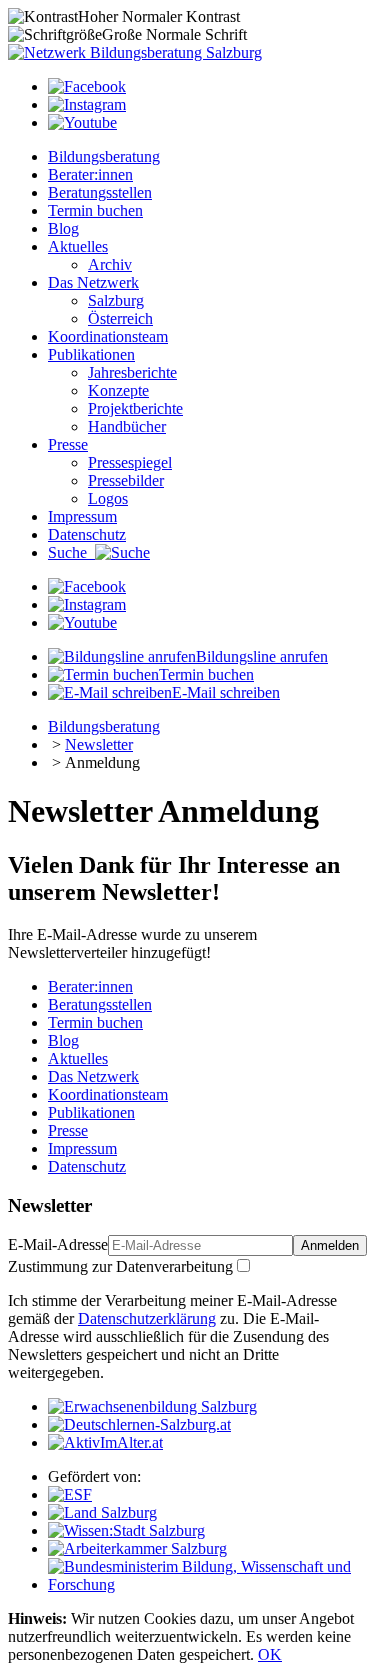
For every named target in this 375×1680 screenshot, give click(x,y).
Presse (68, 444)
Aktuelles (78, 246)
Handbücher (127, 426)
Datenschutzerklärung (147, 1318)
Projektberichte (135, 408)
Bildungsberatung (104, 156)
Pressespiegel (130, 462)
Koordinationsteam (108, 336)
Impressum (82, 516)
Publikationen (91, 354)
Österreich (120, 318)
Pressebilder (126, 480)
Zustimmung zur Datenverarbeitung (120, 1266)
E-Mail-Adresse (58, 1244)
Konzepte (118, 390)
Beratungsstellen (100, 192)
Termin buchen (95, 210)
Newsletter (99, 744)
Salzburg (116, 300)
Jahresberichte (132, 372)
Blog (63, 228)
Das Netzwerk (93, 282)
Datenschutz (87, 534)
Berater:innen (90, 174)
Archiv (110, 264)
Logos (108, 498)
